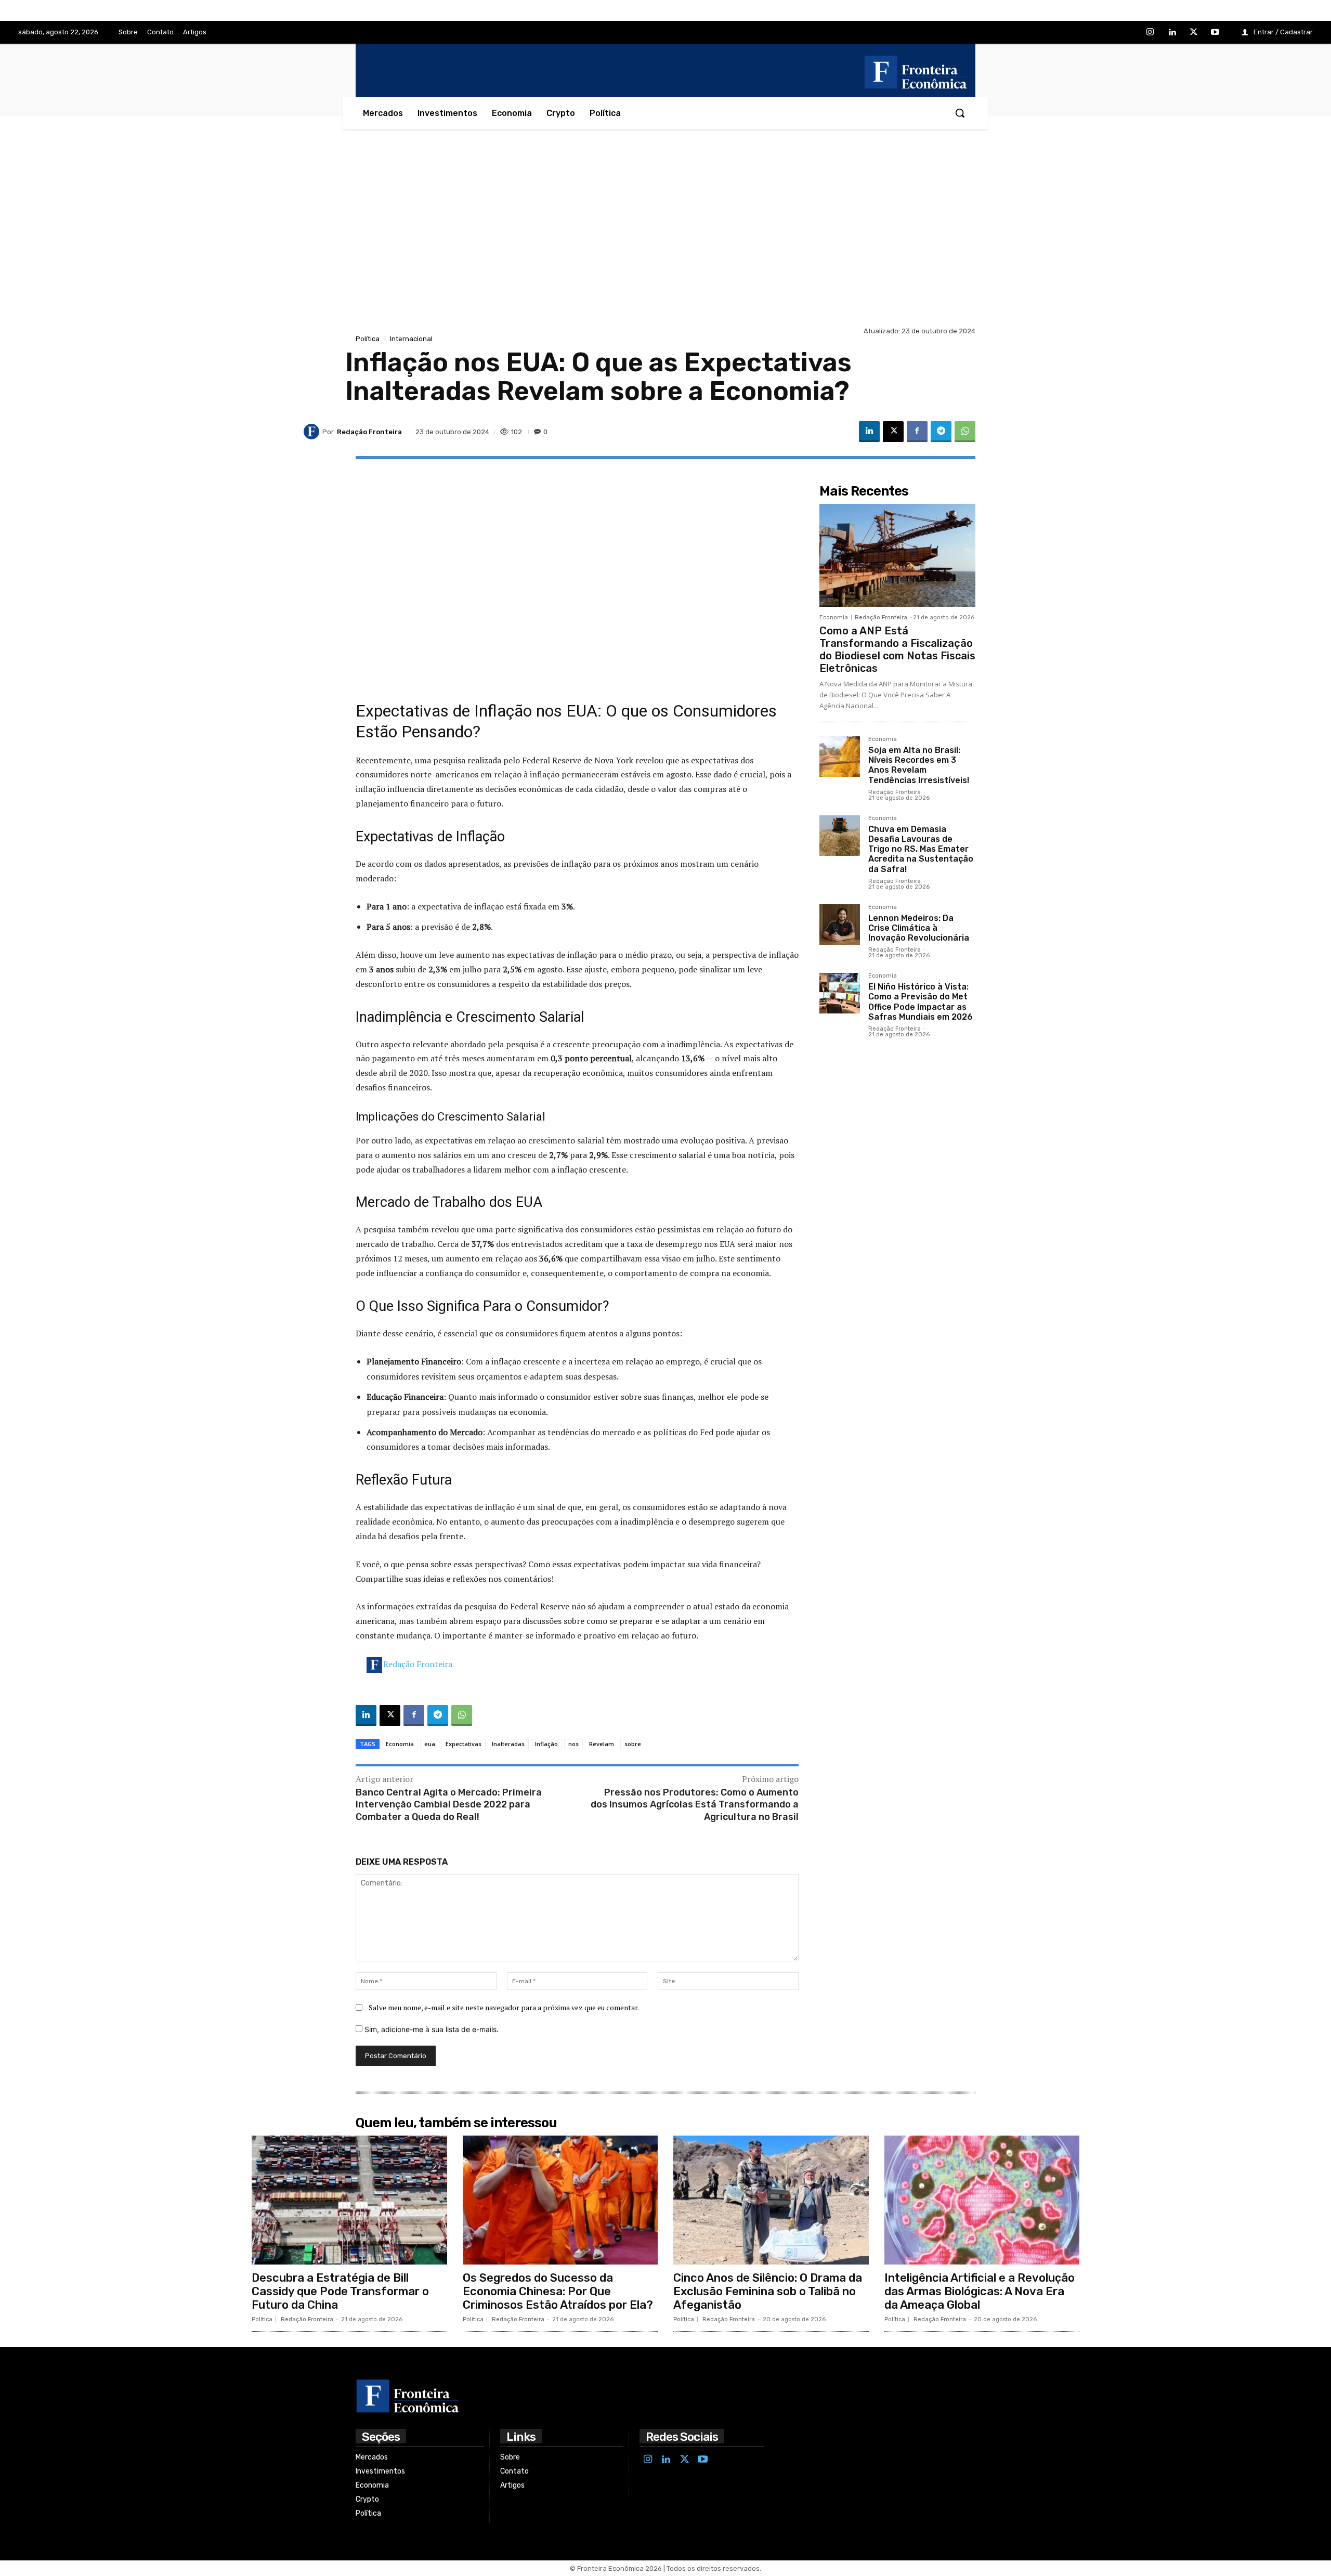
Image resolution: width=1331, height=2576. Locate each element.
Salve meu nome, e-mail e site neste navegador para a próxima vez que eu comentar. (504, 2007)
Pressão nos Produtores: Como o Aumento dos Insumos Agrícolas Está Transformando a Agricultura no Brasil (695, 1805)
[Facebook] (917, 432)
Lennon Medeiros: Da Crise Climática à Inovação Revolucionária (919, 928)
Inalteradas (508, 1744)
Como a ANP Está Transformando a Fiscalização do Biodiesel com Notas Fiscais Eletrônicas (897, 649)
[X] (1194, 33)
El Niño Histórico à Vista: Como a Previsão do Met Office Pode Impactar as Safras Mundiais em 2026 (921, 1002)
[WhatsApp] (965, 432)
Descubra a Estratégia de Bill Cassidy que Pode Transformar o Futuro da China (340, 2292)
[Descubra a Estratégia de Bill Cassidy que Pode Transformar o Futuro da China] (349, 2200)
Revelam (602, 1744)
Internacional (411, 339)
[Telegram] (941, 432)
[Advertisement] (665, 246)
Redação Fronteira (418, 1664)
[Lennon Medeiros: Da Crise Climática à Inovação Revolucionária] (840, 925)
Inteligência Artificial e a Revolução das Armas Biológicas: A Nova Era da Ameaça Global (980, 2292)
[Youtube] (1215, 33)
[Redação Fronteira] (313, 432)
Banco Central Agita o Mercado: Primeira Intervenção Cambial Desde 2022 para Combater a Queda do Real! (449, 1805)
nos (573, 1744)
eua (430, 1744)
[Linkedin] (1172, 33)
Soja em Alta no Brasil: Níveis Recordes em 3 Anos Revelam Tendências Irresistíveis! (919, 765)
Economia (400, 1744)
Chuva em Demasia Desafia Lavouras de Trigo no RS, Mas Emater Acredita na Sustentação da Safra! (921, 849)
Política (368, 339)
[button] (960, 113)
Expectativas (464, 1744)
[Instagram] (1151, 33)
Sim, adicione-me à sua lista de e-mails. (430, 2029)
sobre (633, 1744)
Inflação (546, 1744)
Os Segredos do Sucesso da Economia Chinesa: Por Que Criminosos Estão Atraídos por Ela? (558, 2292)
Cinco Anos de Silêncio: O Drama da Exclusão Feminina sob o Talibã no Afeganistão (768, 2292)
